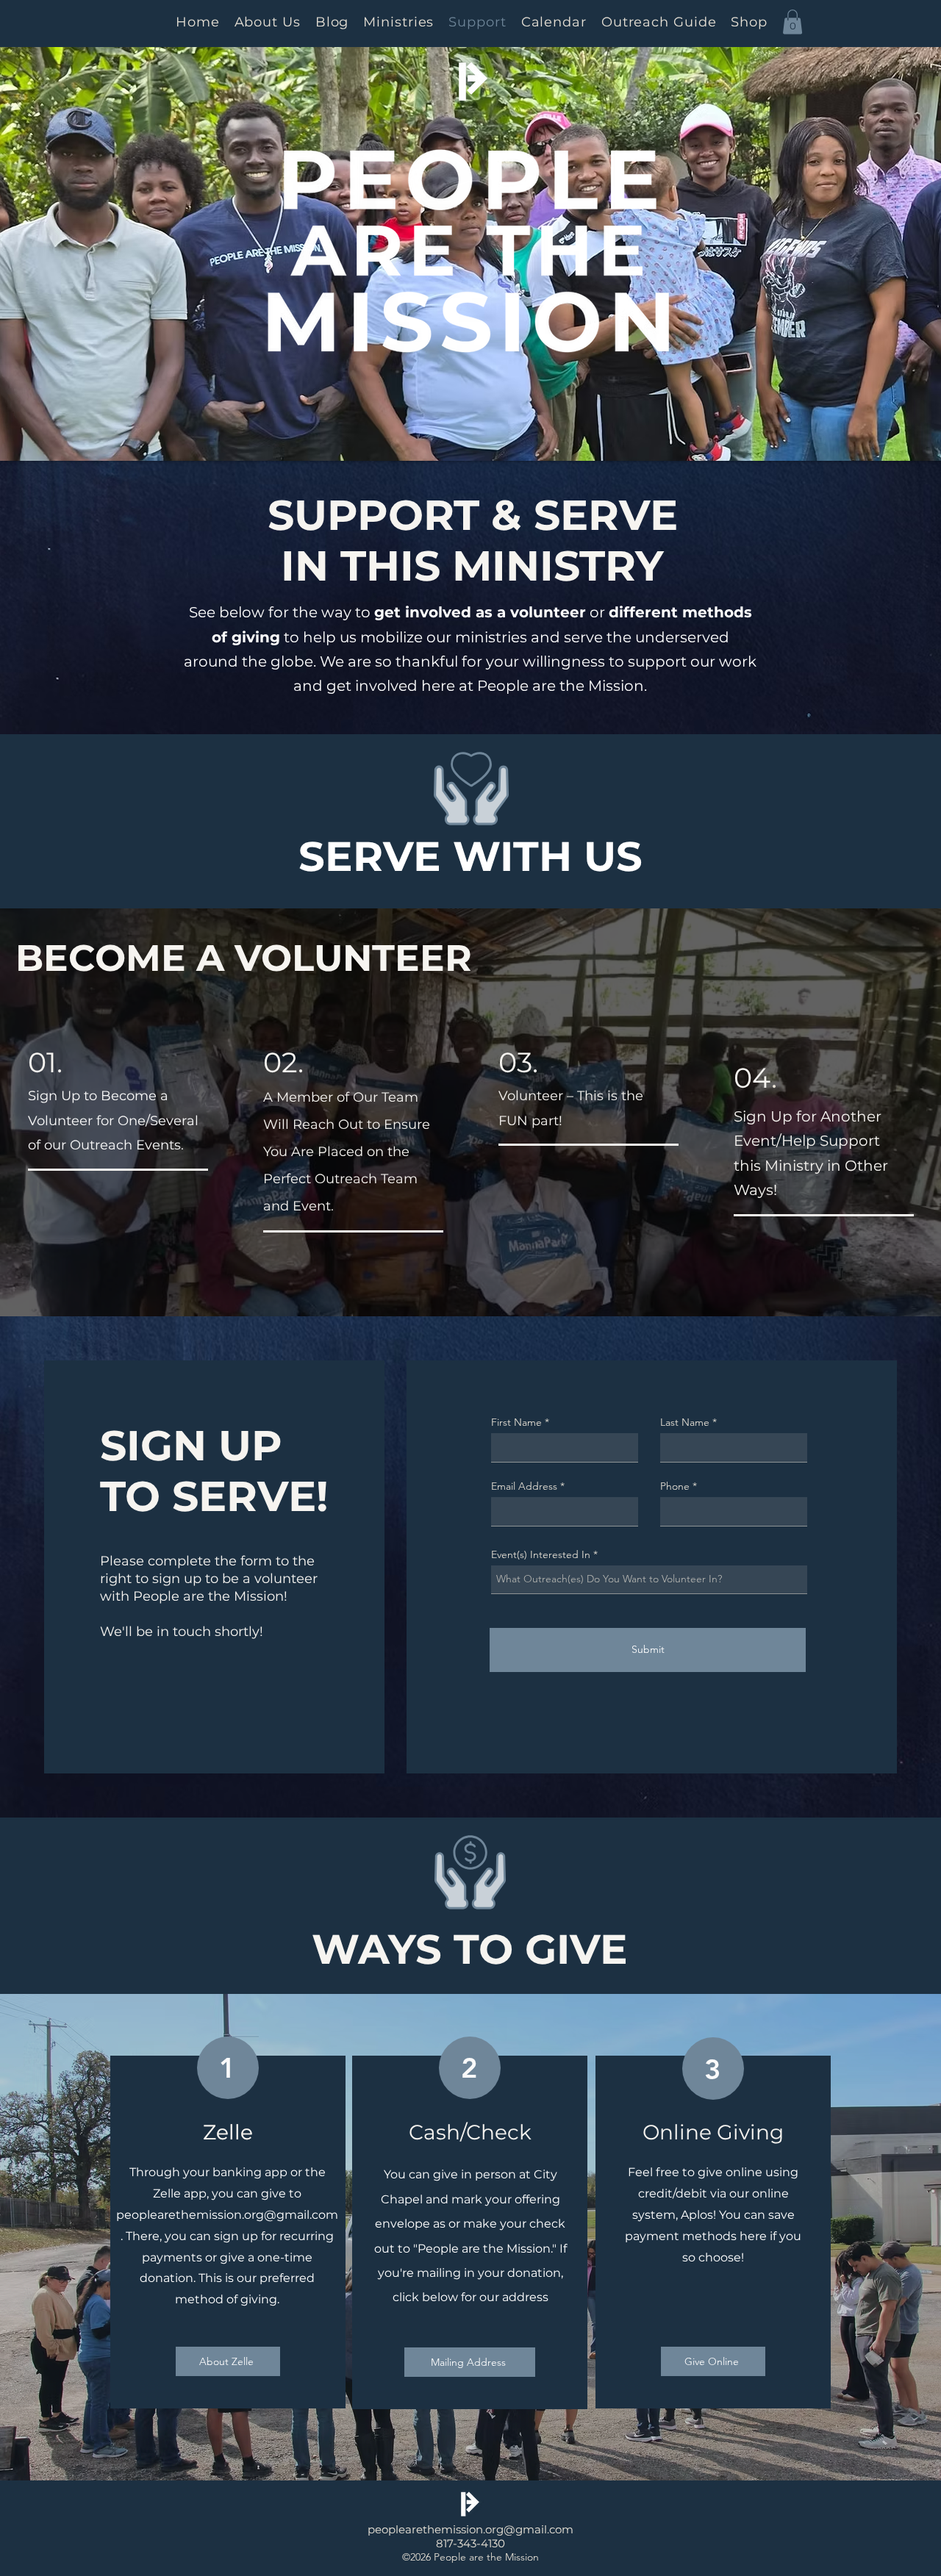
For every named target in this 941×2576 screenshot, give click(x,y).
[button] (792, 22)
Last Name (685, 1422)
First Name (516, 1422)
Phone (675, 1486)
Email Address (524, 1486)
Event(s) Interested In (541, 1554)
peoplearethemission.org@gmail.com (227, 2215)
